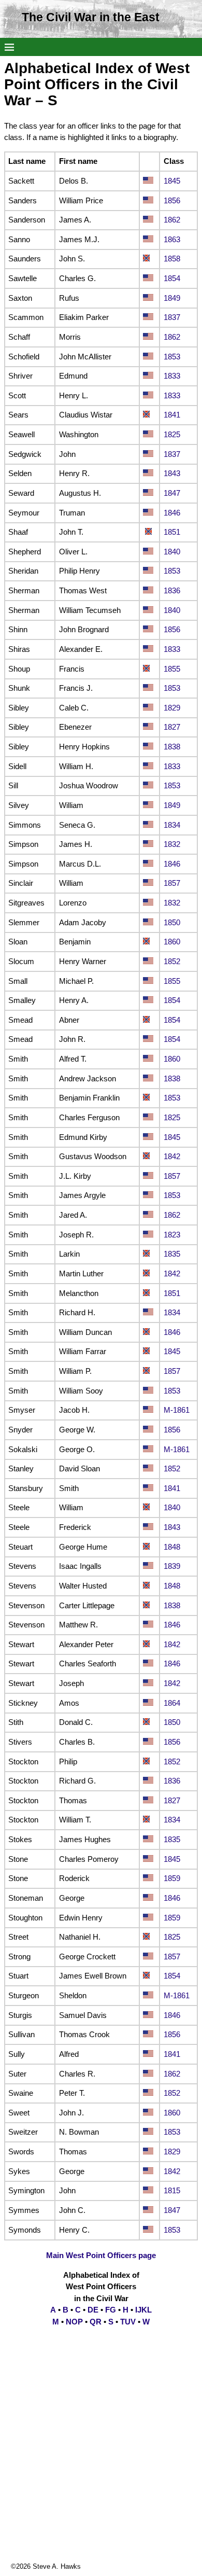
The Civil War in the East (91, 17)
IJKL (143, 2310)
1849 (172, 298)
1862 (172, 220)
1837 (172, 317)
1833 (172, 376)
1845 (172, 181)
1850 (172, 922)
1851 (172, 532)
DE (93, 2310)
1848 (172, 1547)
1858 (172, 259)
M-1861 (177, 1410)
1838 (172, 747)
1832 (172, 844)
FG (111, 2310)
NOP (74, 2322)
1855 (172, 669)
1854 (172, 278)
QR (96, 2322)
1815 (172, 2190)
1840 (172, 552)
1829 (172, 708)
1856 (172, 200)
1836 (172, 590)
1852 (172, 961)
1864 (172, 1703)
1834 (172, 825)
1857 (172, 883)
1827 (172, 727)
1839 (172, 1566)
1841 (172, 415)
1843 (172, 473)
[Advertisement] (101, 2460)
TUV (128, 2322)
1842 (172, 1156)
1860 (172, 942)
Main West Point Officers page (101, 2255)
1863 (172, 239)
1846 (172, 513)
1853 (172, 357)
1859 (172, 1878)
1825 (172, 434)
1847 (172, 493)
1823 (172, 1235)
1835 (172, 1254)
